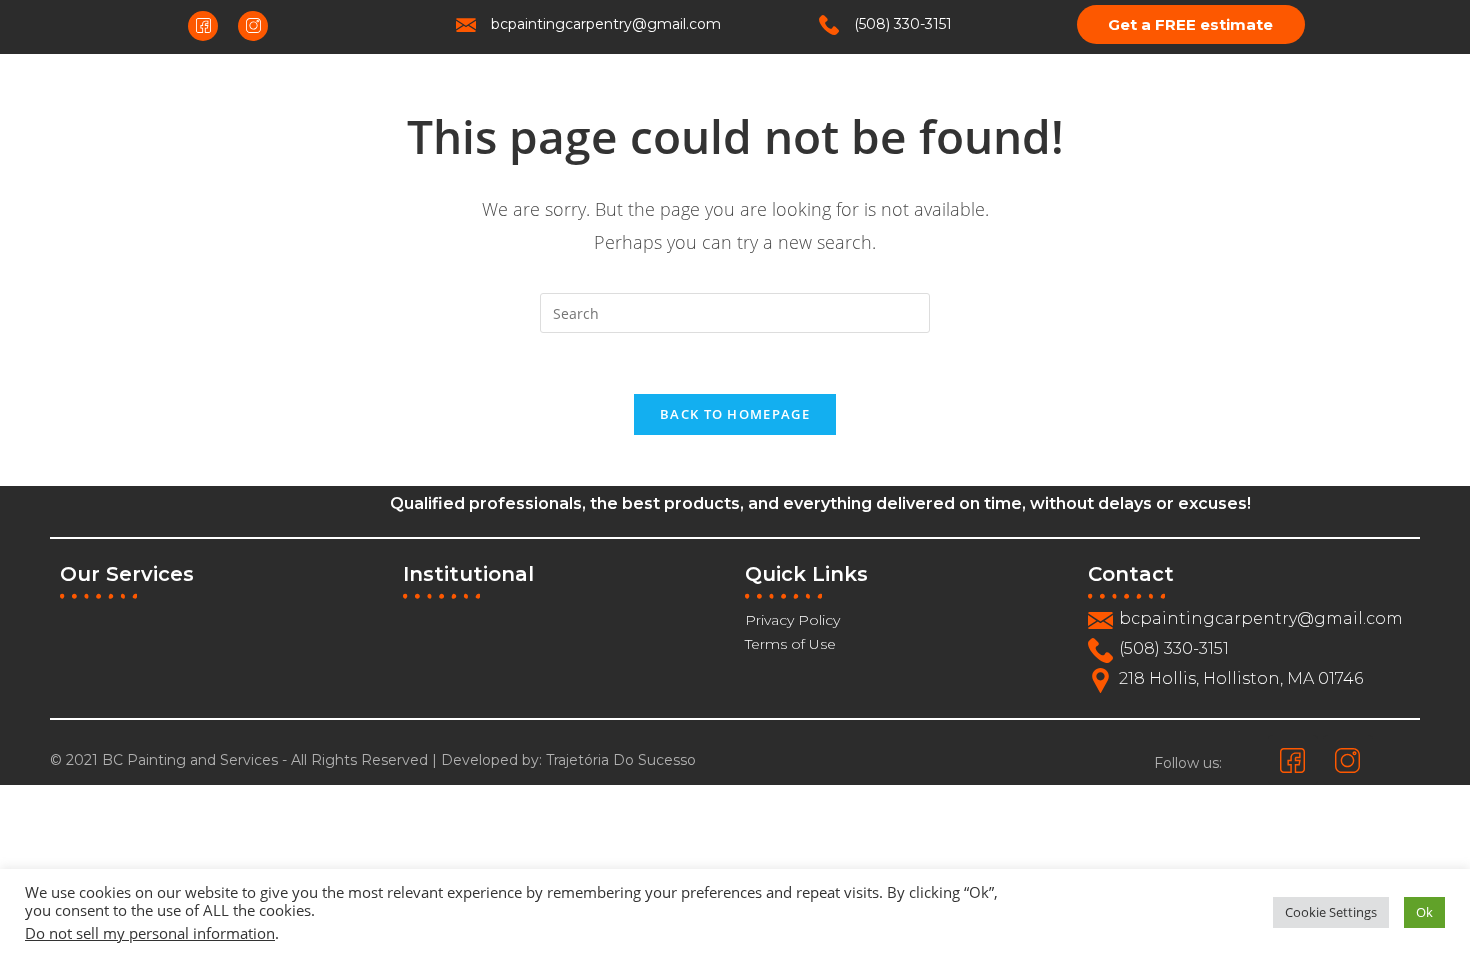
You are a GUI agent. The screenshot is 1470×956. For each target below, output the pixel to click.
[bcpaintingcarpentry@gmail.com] (466, 25)
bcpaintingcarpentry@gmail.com (606, 24)
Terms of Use (790, 644)
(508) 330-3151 (903, 24)
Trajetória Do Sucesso (621, 760)
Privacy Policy (792, 620)
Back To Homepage (735, 414)
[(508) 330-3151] (829, 25)
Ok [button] (1424, 912)
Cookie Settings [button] (1331, 912)
